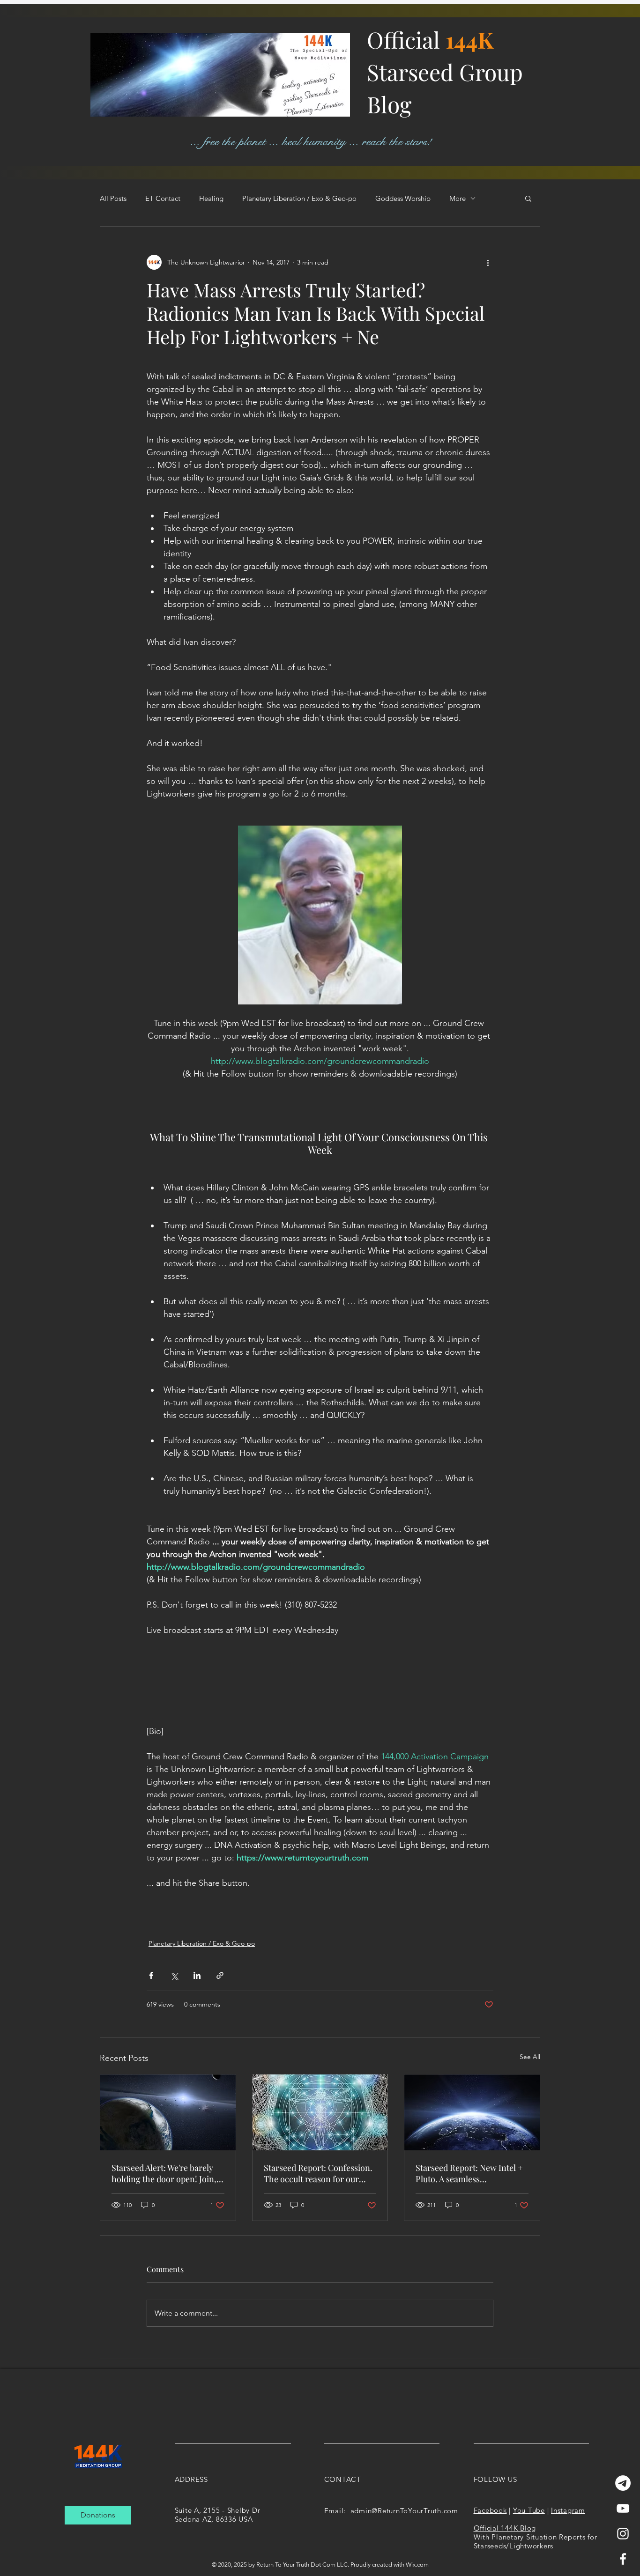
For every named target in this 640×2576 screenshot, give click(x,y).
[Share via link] (220, 1975)
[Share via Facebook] (151, 1975)
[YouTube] (623, 2508)
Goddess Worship (403, 198)
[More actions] (488, 262)
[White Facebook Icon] (623, 2559)
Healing (211, 198)
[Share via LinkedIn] (197, 1975)
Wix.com (417, 2565)
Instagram (568, 2510)
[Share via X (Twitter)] (174, 1975)
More (458, 198)
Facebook (490, 2510)
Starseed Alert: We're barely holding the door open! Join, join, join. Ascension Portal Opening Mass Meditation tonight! (164, 2173)
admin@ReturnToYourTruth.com (404, 2511)
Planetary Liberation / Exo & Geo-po (299, 198)
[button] (528, 198)
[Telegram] (623, 2483)
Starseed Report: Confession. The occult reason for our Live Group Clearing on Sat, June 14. (318, 2173)
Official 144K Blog (505, 2528)
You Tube (529, 2510)
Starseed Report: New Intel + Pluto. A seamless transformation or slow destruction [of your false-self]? (469, 2173)
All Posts (113, 198)
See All (530, 2057)
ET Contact (163, 198)
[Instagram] (623, 2534)
